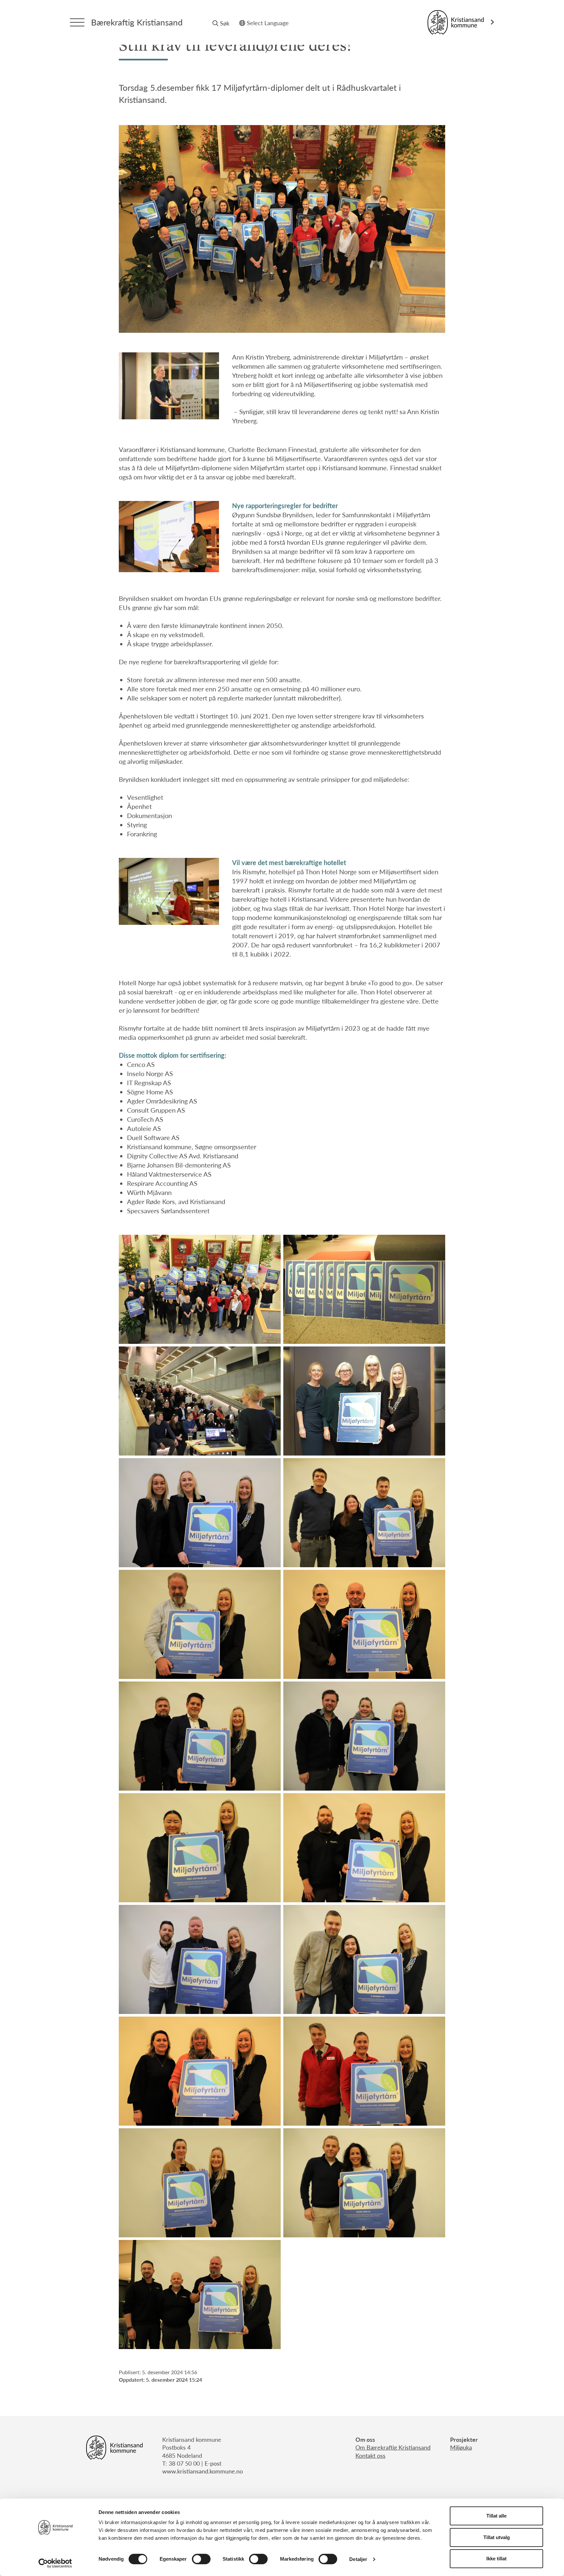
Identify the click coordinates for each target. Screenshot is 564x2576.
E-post (213, 2463)
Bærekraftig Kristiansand (137, 22)
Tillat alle (496, 2516)
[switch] (201, 2559)
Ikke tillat (496, 2559)
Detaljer (358, 2559)
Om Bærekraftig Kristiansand (393, 2447)
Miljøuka (461, 2447)
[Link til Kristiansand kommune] (461, 22)
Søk (225, 23)
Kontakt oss (370, 2455)
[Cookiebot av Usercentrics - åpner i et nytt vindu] (55, 2563)
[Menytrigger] (77, 22)
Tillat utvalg (497, 2537)
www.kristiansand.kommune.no (203, 2471)
